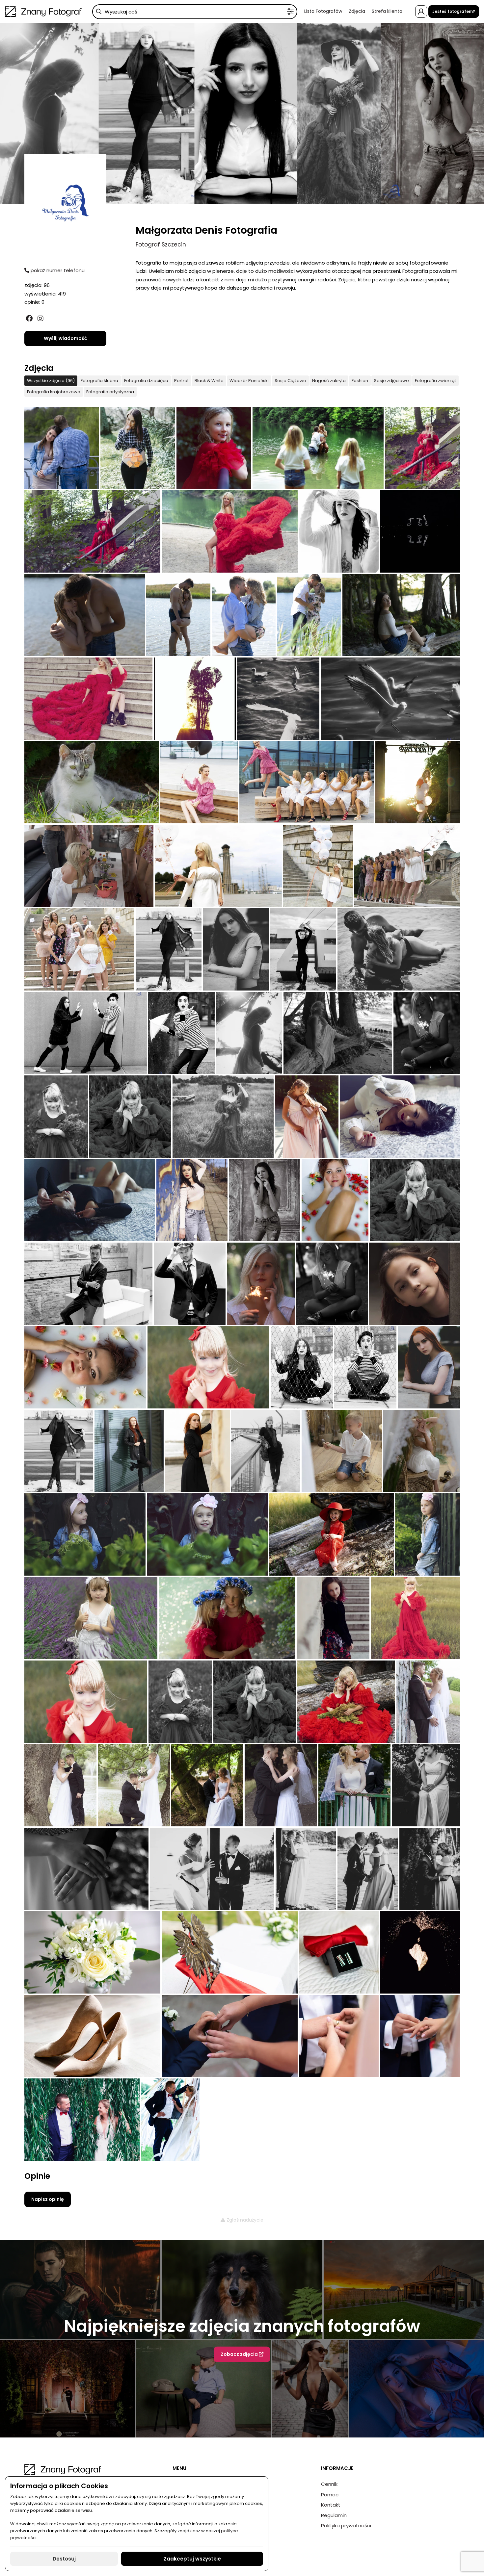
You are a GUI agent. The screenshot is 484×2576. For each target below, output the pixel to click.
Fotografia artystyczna (110, 392)
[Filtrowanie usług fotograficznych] (290, 12)
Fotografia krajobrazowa (54, 392)
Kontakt (331, 2505)
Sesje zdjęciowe (391, 381)
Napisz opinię (48, 2199)
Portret (181, 381)
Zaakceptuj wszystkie (192, 2559)
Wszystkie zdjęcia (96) (51, 381)
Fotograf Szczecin (161, 245)
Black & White (209, 381)
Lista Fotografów (323, 11)
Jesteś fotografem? (454, 11)
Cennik (329, 2484)
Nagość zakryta (329, 381)
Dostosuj (64, 2559)
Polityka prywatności (346, 2525)
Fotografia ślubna (99, 381)
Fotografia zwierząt (435, 381)
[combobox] (195, 12)
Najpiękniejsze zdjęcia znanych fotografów (242, 2326)
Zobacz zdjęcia (240, 2354)
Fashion (360, 381)
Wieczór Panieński (249, 381)
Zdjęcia (357, 11)
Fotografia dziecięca (146, 381)
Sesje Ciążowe (290, 381)
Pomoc (330, 2495)
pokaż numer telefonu (57, 270)
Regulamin (334, 2515)
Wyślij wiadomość (65, 338)
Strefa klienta (387, 11)
